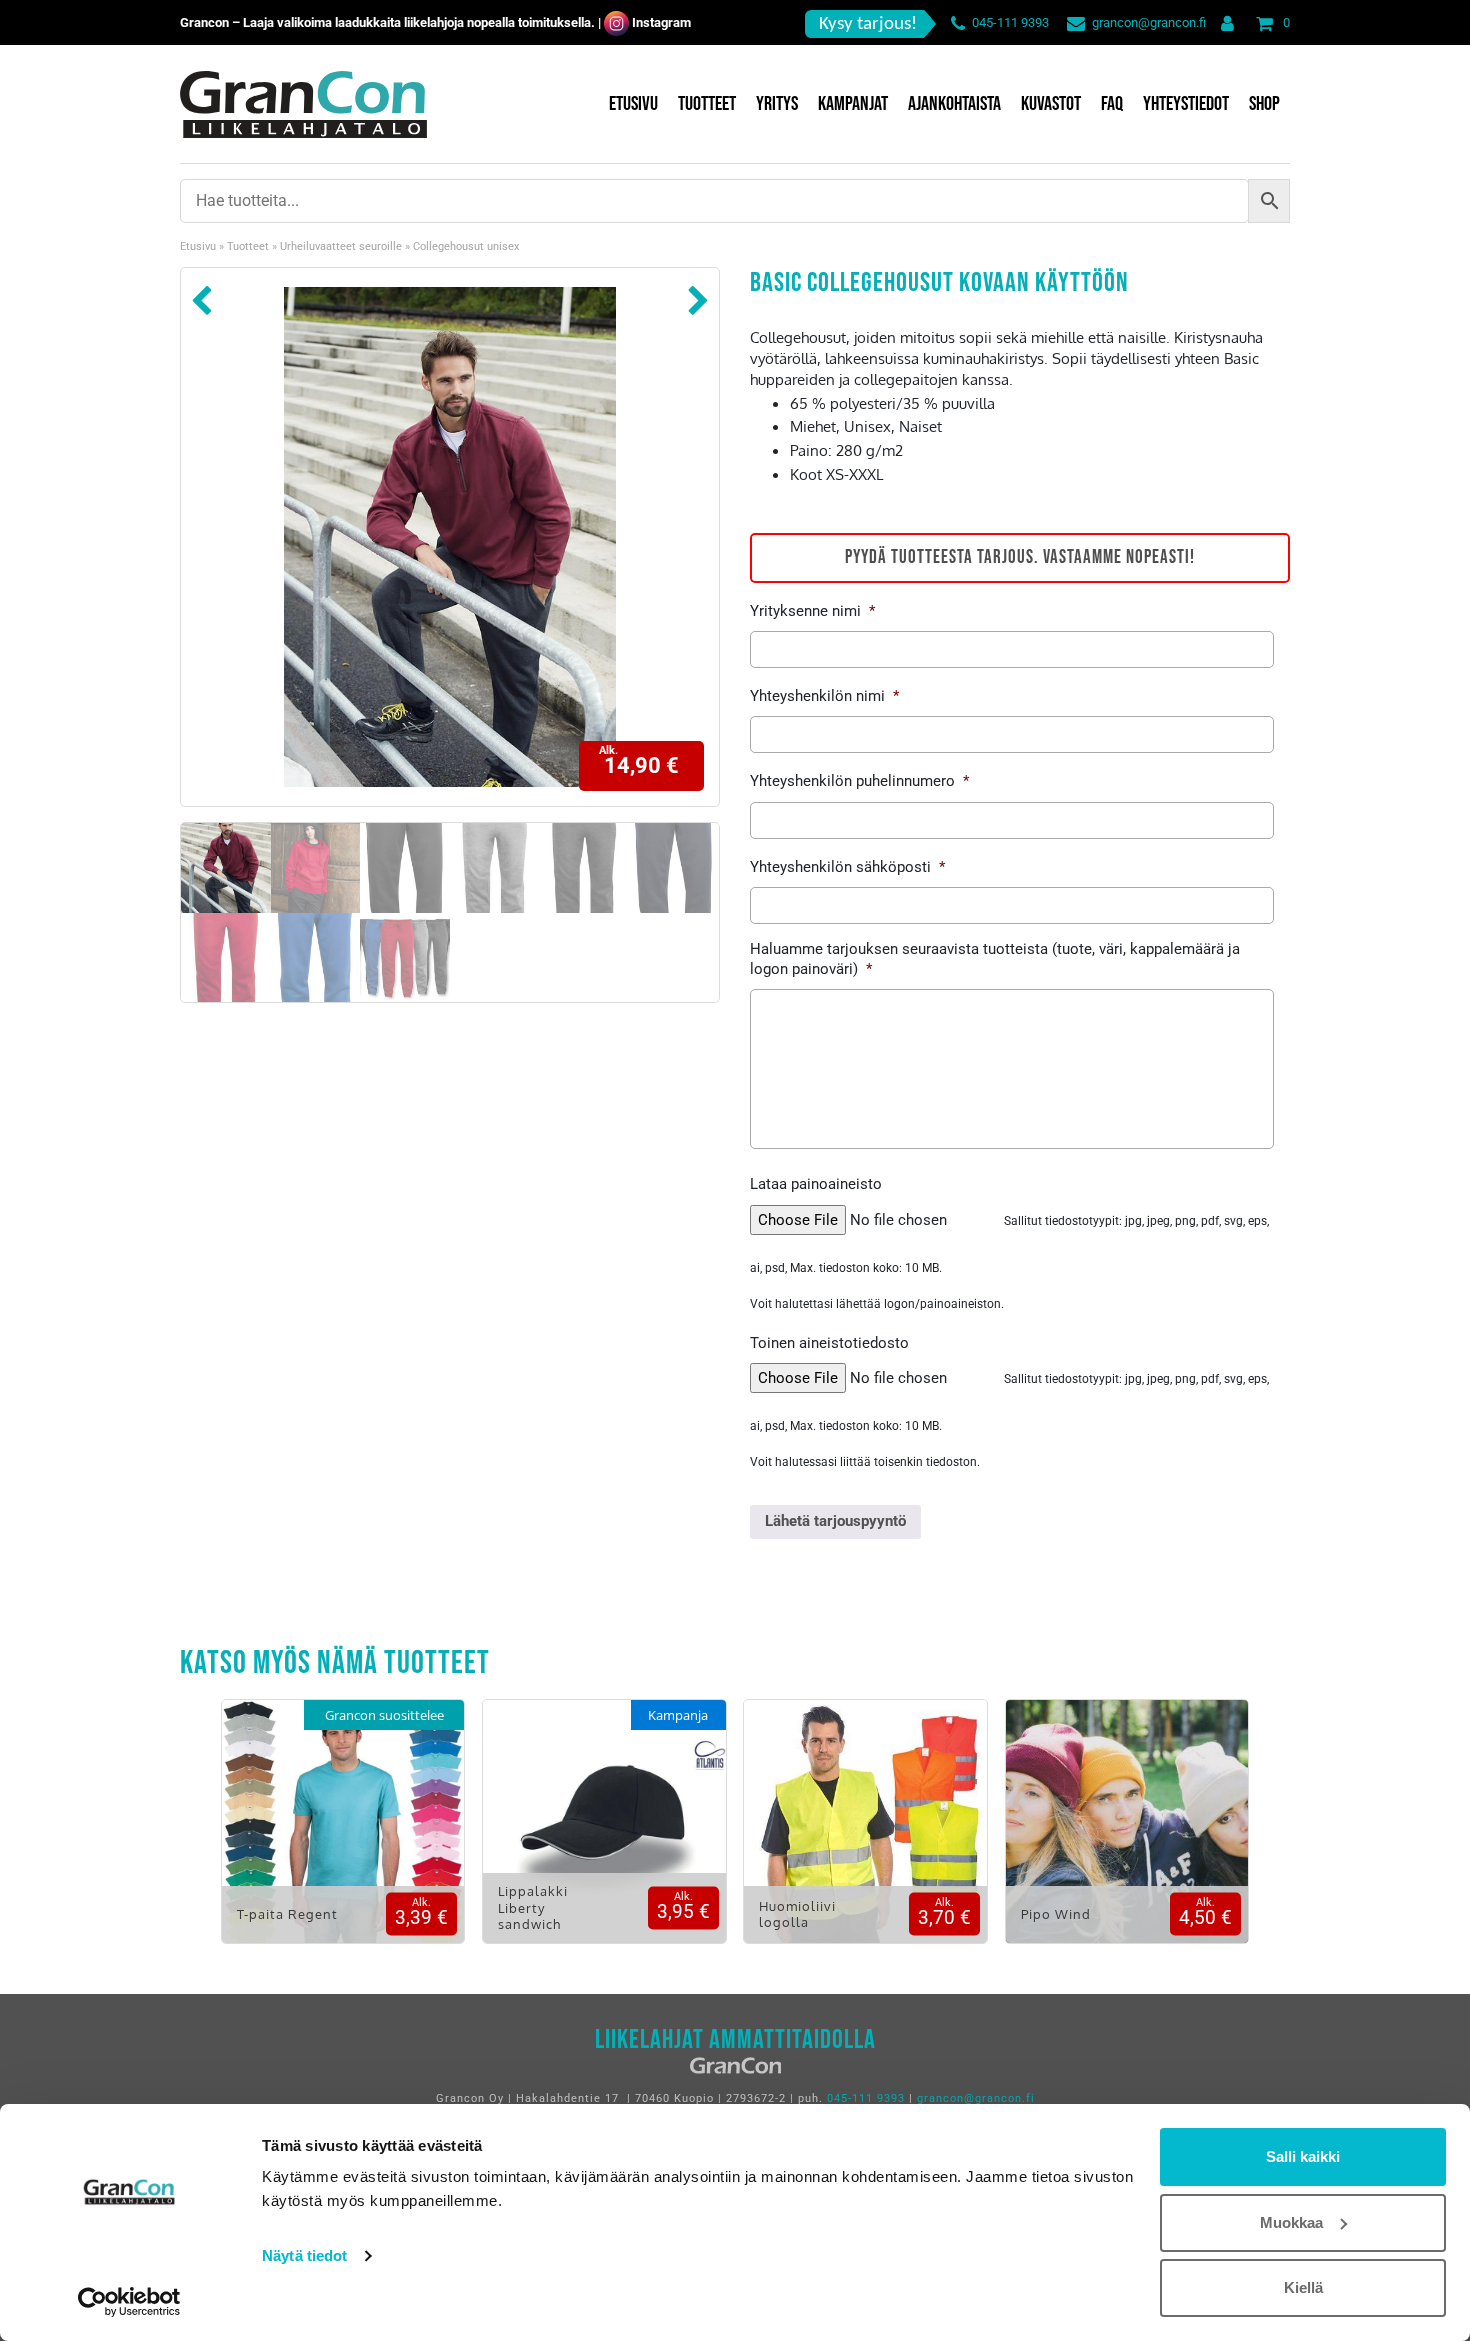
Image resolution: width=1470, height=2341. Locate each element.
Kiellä (1303, 2287)
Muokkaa (1291, 2222)
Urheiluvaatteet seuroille (341, 246)
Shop (1264, 104)
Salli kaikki (1303, 2156)
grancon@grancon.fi (1149, 22)
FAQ (1112, 104)
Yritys (777, 104)
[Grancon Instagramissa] (616, 22)
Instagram (661, 22)
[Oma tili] (1223, 22)
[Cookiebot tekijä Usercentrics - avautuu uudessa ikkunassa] (129, 2302)
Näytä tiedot (304, 2255)
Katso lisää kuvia (342, 1835)
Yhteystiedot (1186, 104)
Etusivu (633, 104)
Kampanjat (853, 104)
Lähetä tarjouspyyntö (835, 1521)
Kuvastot (1051, 104)
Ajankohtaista (954, 104)
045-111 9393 (1010, 22)
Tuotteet (707, 104)
